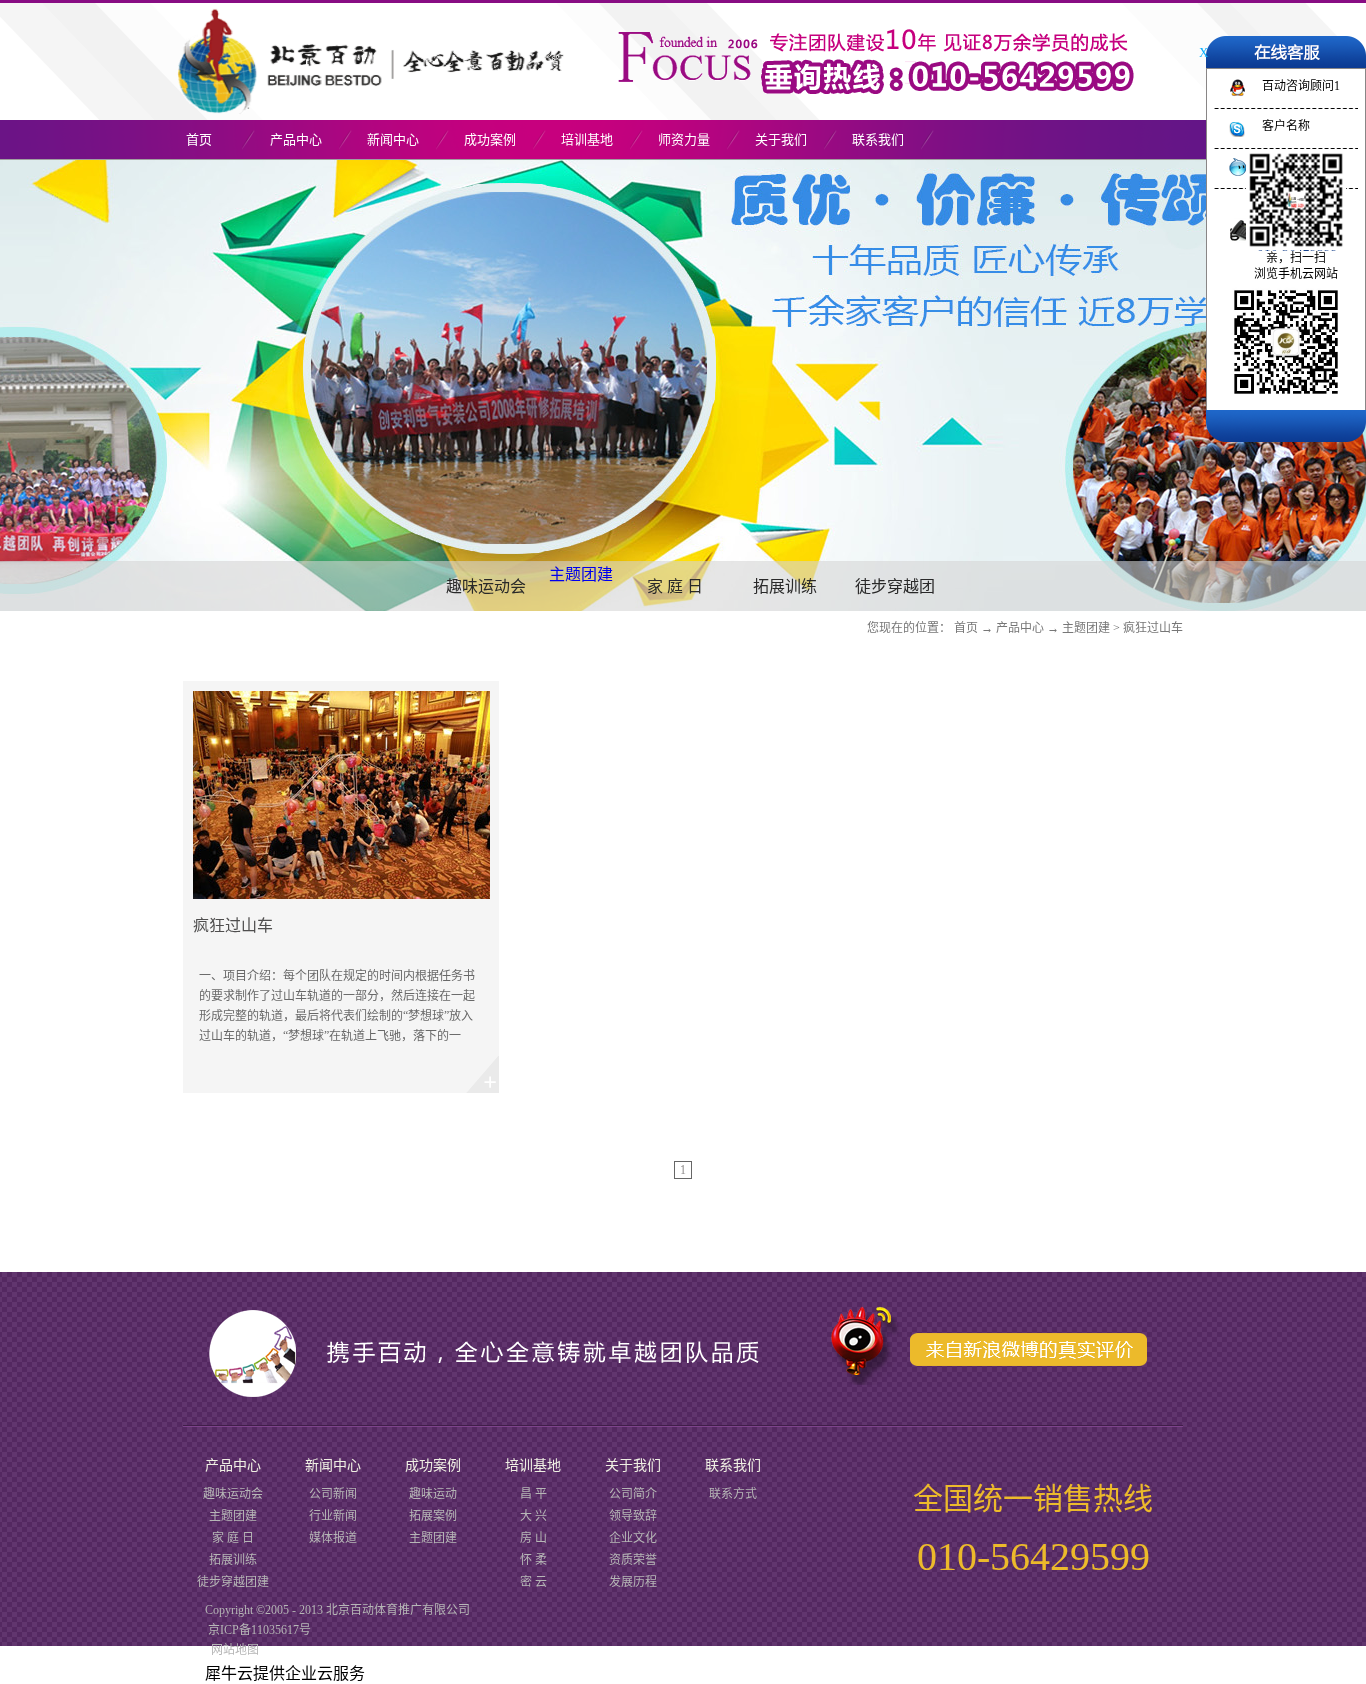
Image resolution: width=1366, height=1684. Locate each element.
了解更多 (341, 887)
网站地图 (232, 1650)
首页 (199, 139)
